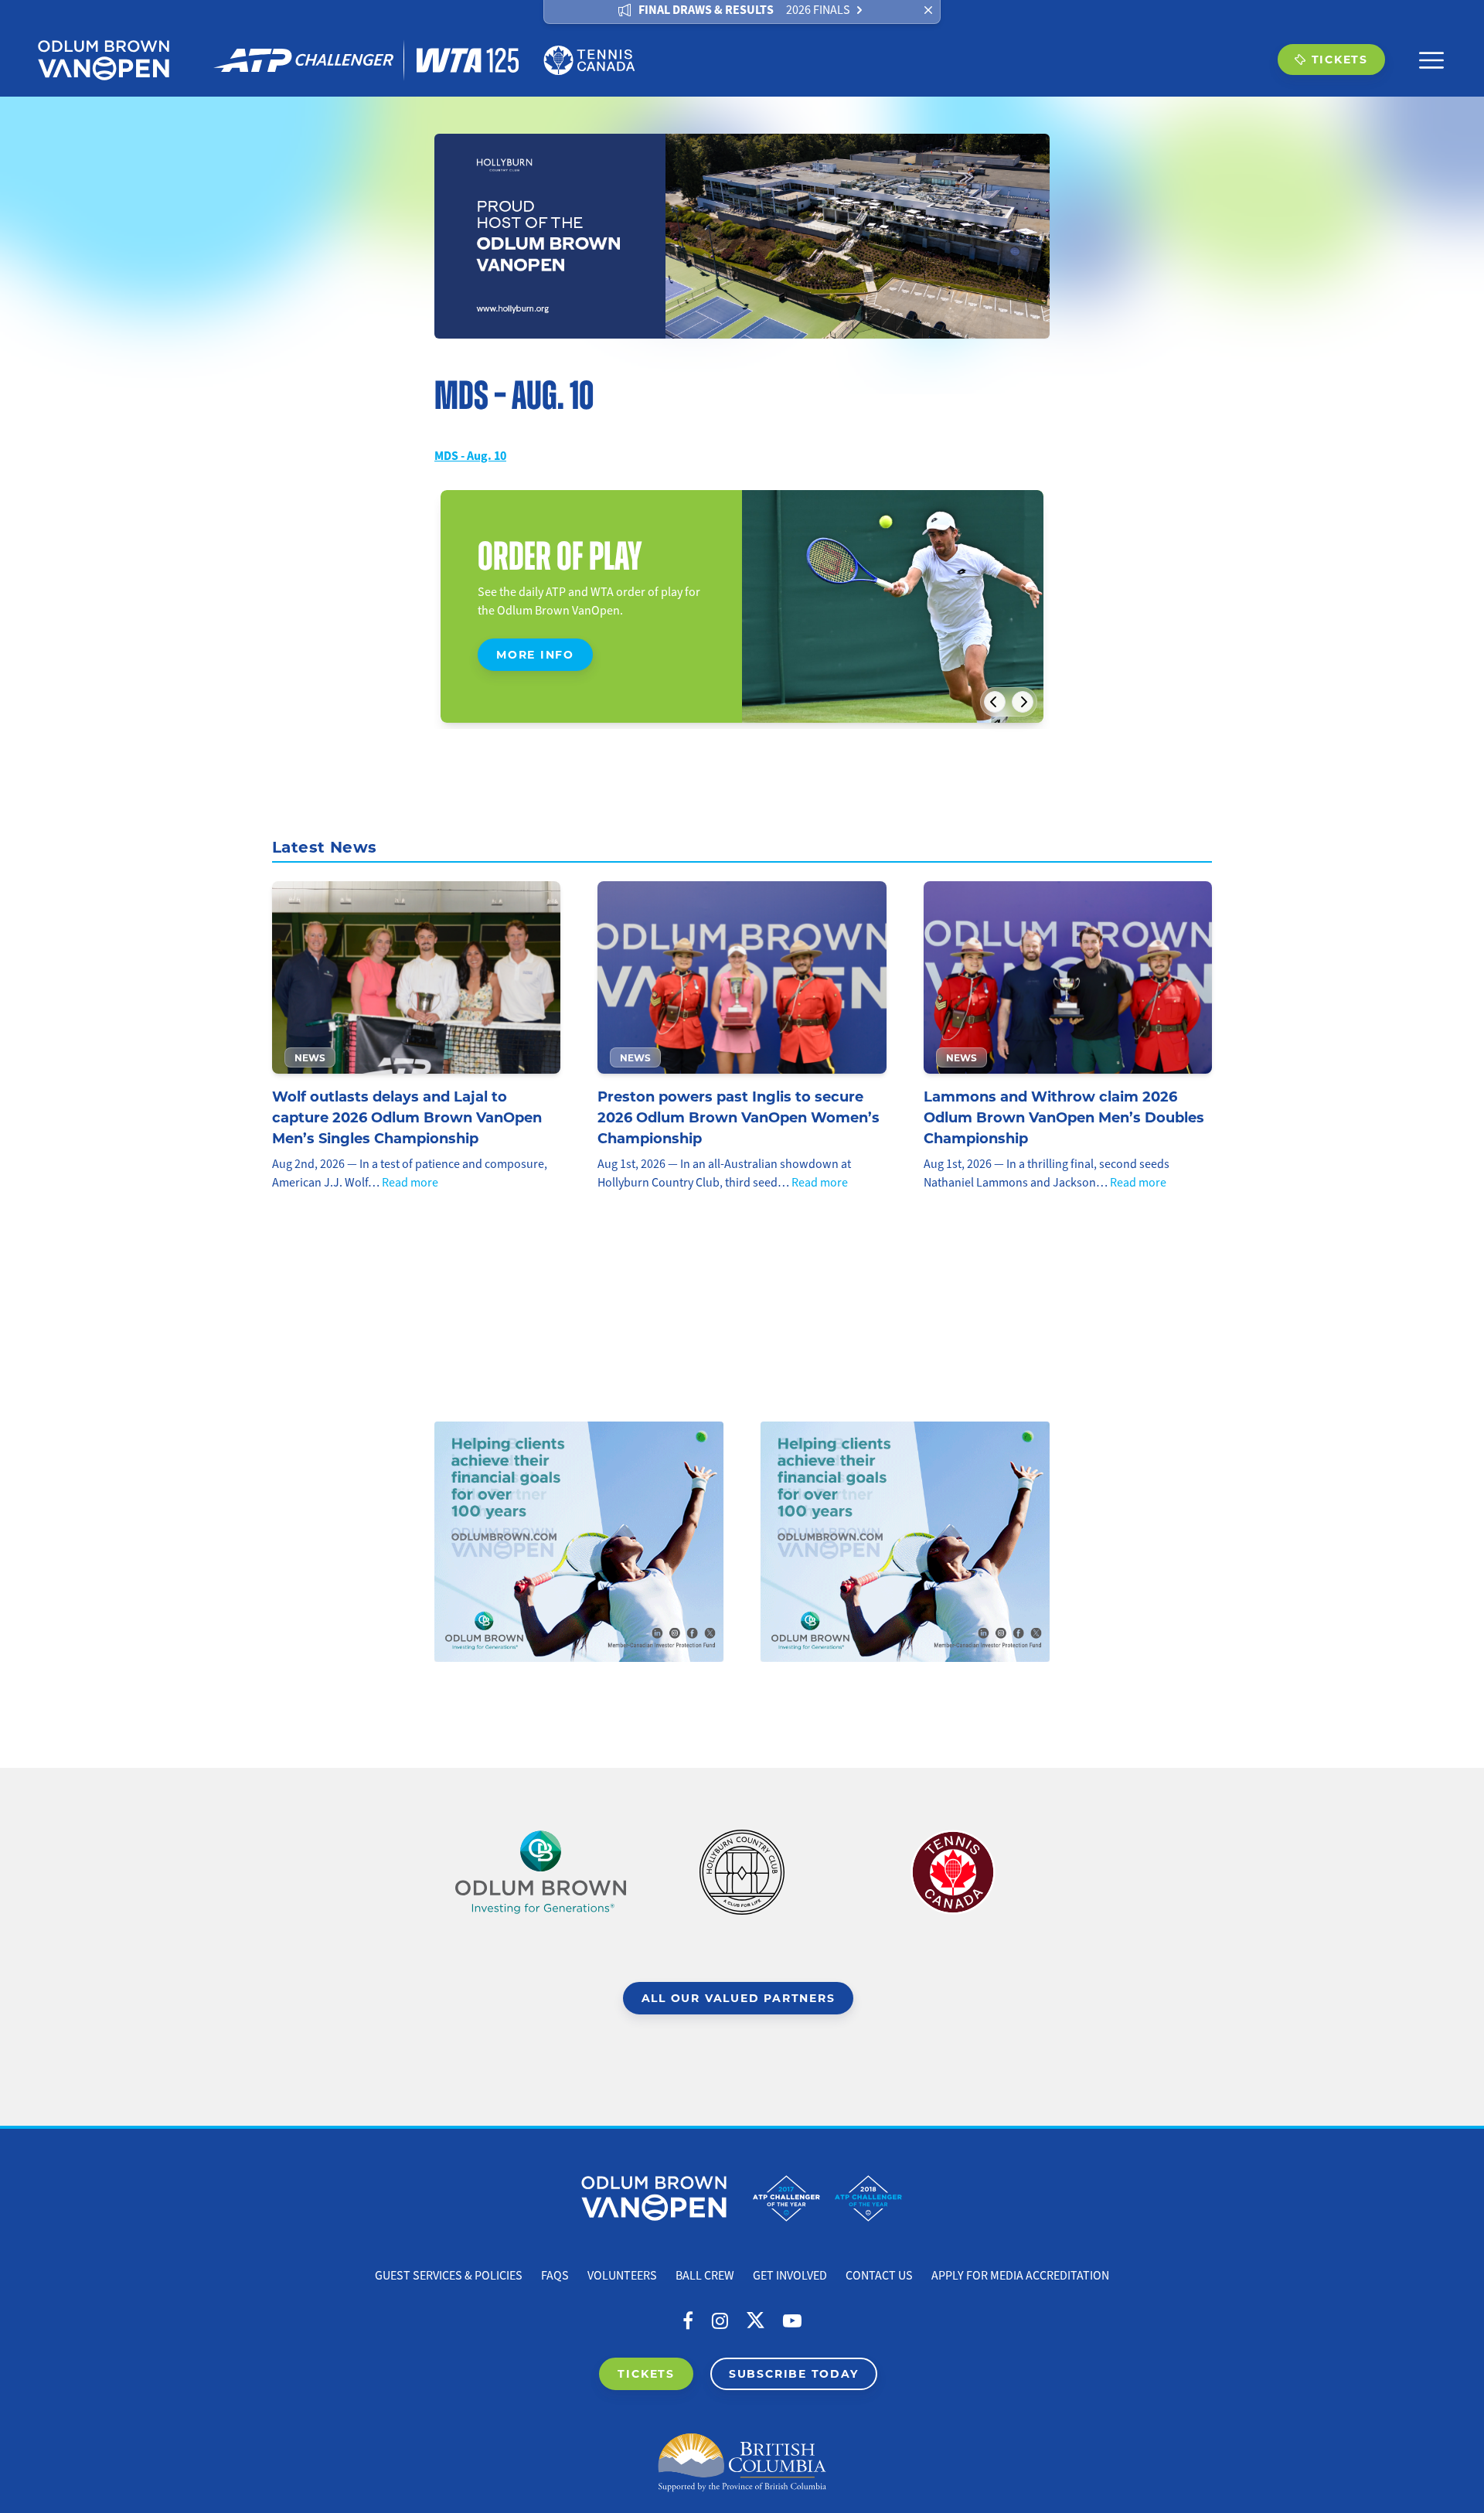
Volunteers (622, 2276)
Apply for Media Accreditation (1020, 2276)
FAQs (555, 2276)
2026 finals (818, 10)
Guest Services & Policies (449, 2276)
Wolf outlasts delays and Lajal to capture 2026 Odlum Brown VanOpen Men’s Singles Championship (407, 1117)
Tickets (1340, 59)
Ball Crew (705, 2276)
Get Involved (790, 2276)
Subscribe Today (794, 2373)
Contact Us (879, 2276)
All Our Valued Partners (739, 1998)
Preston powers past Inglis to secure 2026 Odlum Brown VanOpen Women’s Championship (739, 1117)
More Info (535, 654)
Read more (410, 1183)
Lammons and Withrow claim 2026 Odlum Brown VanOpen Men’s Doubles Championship (1064, 1117)
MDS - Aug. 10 (470, 456)
